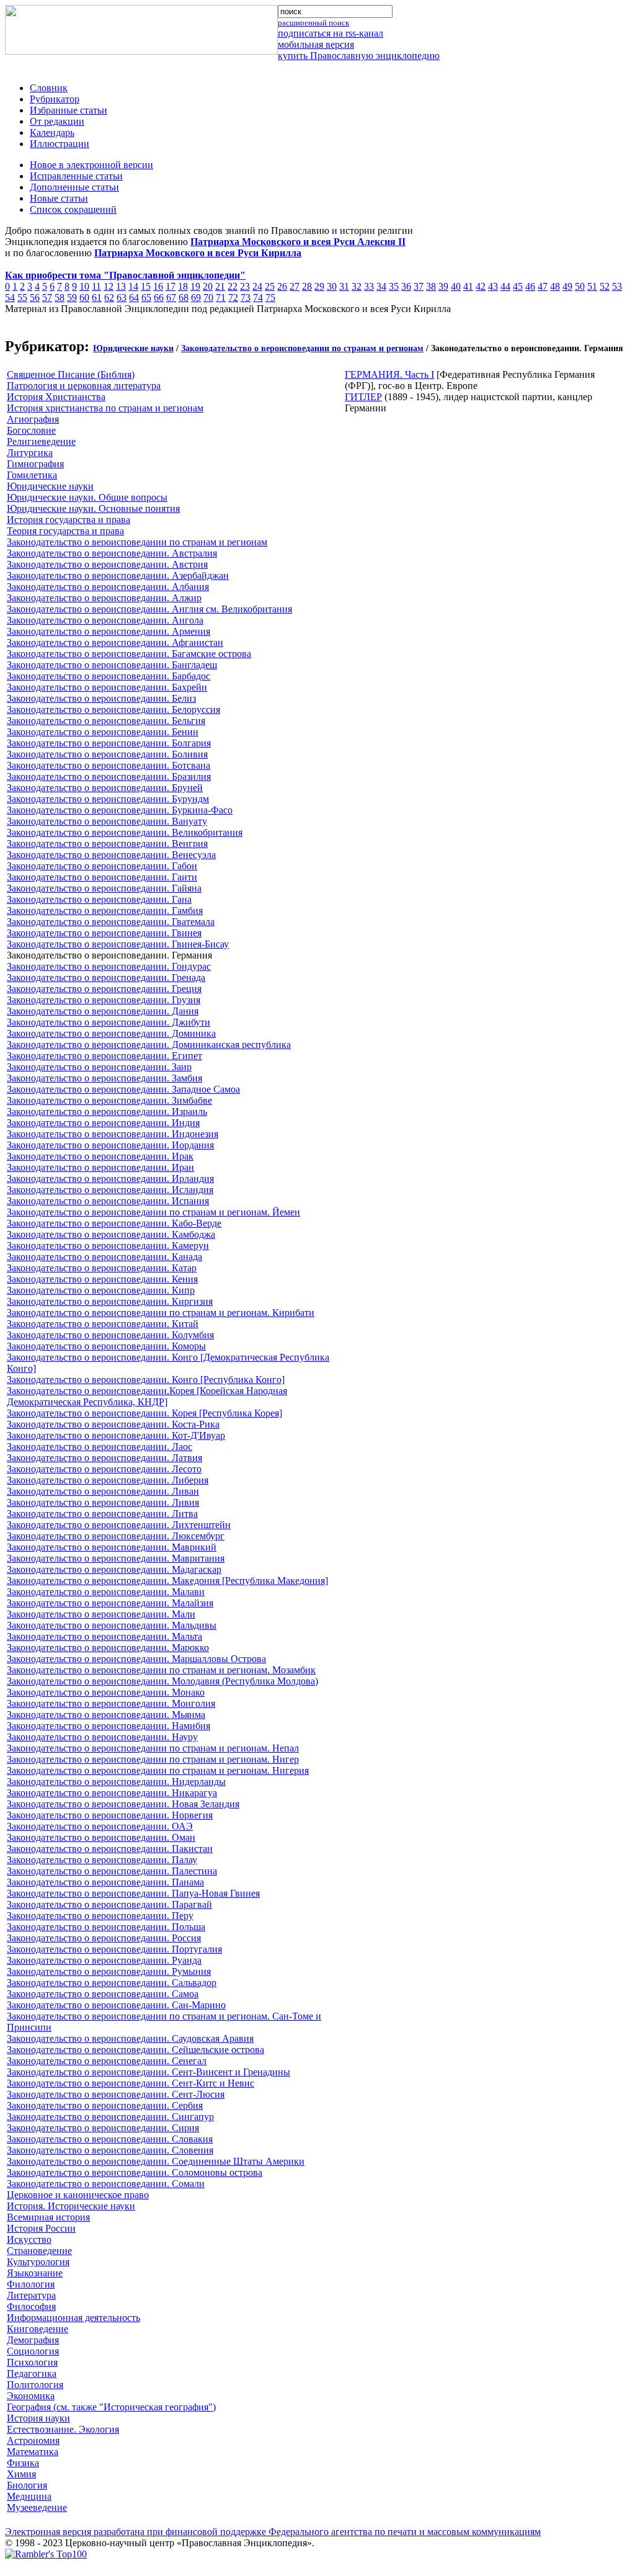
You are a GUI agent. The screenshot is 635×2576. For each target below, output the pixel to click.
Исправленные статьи (76, 176)
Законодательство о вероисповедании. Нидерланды (116, 1782)
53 (617, 286)
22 (233, 286)
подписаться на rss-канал (331, 33)
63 (122, 297)
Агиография (33, 419)
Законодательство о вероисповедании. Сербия (105, 2105)
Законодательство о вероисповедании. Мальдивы (112, 1625)
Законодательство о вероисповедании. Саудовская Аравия (130, 2038)
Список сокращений (73, 209)
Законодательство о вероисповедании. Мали (101, 1614)
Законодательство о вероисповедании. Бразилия (109, 776)
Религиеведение (41, 441)
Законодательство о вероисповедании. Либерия (108, 1480)
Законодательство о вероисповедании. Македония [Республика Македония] (167, 1581)
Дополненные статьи (74, 187)
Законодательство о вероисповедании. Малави (106, 1592)
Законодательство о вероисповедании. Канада (104, 1257)
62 (109, 297)
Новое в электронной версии (91, 165)
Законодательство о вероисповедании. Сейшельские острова (135, 2050)
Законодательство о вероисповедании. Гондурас (109, 966)
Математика (33, 2452)
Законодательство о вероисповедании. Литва (102, 1514)
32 (357, 286)
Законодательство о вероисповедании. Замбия (104, 1078)
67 (171, 297)
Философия (31, 2306)
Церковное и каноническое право (78, 2195)
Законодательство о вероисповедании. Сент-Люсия (116, 2094)
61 (97, 297)
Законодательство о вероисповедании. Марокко (108, 1648)
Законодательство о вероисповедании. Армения (109, 631)
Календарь (52, 132)
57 (47, 297)
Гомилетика (32, 475)
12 (109, 286)
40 (456, 286)
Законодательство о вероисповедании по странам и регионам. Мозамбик (161, 1670)
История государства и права (69, 520)
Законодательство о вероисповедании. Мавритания (116, 1558)
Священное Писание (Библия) (71, 374)
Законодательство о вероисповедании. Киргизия (110, 1301)
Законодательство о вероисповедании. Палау (102, 1860)
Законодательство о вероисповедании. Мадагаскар (114, 1569)
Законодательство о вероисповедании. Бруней (105, 788)
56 (35, 297)
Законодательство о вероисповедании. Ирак (100, 1156)
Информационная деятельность (73, 2318)
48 (555, 286)
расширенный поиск (313, 23)
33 (369, 286)
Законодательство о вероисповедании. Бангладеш (112, 665)
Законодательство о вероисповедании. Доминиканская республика (149, 1044)
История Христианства (56, 397)
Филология (31, 2284)
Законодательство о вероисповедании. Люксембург (116, 1536)
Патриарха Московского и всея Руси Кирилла (198, 253)
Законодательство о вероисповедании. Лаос (100, 1447)
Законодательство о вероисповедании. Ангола (105, 620)
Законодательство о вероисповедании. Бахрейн (107, 687)
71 (221, 297)
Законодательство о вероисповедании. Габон (102, 866)
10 (84, 286)
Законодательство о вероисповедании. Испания (108, 1201)
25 (270, 286)
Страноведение (39, 2251)
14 (133, 286)
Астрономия (33, 2440)
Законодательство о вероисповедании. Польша (106, 1927)
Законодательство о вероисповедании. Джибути (109, 1022)
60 (84, 297)
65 (146, 297)
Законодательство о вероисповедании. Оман (101, 1837)
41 (468, 286)
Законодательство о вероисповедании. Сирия (103, 2128)
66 (159, 297)
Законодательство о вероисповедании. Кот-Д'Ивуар (116, 1435)
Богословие (31, 430)
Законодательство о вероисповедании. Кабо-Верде (114, 1223)
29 (319, 286)
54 (10, 297)
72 (233, 297)
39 (443, 286)
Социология (33, 2351)
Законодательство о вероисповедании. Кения (102, 1279)
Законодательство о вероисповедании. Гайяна (104, 888)
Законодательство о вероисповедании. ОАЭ (100, 1826)
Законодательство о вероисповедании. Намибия (109, 1726)
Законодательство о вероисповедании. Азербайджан (118, 575)
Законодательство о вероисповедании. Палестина (112, 1871)
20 (208, 286)
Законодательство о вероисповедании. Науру (102, 1737)
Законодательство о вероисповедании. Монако (106, 1692)
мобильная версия (316, 44)
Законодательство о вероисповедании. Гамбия (105, 910)
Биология (27, 2485)
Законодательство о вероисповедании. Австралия (112, 553)
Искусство (29, 2239)
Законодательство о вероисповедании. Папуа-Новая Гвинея (133, 1893)
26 (282, 286)
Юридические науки (133, 348)
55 (22, 297)
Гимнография (35, 464)
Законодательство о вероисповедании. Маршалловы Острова (136, 1659)
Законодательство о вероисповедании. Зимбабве (109, 1100)
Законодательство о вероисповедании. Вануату (107, 821)
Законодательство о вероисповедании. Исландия (110, 1190)
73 (246, 297)
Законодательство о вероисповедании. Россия (104, 1938)
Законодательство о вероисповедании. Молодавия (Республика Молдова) (162, 1681)
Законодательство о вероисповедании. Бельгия (106, 721)
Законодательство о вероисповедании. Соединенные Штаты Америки (156, 2161)
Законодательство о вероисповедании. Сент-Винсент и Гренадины (149, 2072)
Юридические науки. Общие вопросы (87, 497)
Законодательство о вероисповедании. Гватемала (111, 922)
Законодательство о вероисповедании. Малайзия (110, 1603)
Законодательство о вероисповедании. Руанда (104, 1960)
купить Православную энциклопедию (359, 56)
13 (121, 286)
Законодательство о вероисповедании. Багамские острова (129, 654)
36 (406, 286)
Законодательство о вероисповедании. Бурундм (108, 799)
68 (184, 297)
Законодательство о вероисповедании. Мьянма (106, 1715)
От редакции (57, 121)
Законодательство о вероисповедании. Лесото (104, 1469)
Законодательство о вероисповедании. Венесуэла (111, 855)
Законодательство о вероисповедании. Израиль (107, 1111)
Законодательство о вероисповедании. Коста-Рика (113, 1424)
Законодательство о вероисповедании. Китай (103, 1324)
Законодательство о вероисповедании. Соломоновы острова (135, 2172)
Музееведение (37, 2507)
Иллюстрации (60, 144)
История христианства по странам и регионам (105, 408)
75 (270, 297)
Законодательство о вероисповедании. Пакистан (110, 1849)
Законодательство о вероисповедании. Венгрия (107, 843)
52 (605, 286)
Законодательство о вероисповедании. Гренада (106, 977)
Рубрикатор (55, 99)
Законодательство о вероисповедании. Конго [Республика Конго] (146, 1380)
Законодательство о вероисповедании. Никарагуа (112, 1793)
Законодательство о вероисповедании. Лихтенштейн (119, 1525)
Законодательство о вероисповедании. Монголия (111, 1703)
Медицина (29, 2496)
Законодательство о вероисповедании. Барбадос (109, 676)
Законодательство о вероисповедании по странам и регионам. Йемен (153, 1212)
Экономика (31, 2396)
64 (134, 297)
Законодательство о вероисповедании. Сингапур (110, 2117)
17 (171, 286)
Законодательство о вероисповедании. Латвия (104, 1458)
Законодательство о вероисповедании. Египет (104, 1056)
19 (195, 286)
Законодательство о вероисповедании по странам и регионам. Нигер (153, 1759)
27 (295, 286)
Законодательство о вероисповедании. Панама (105, 1882)
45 (518, 286)
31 (344, 286)
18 (183, 286)
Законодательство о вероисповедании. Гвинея (104, 933)
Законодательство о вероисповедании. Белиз (101, 698)
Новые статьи (59, 198)
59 (72, 297)
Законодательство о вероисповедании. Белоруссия (113, 709)
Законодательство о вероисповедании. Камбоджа (111, 1234)
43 (493, 286)
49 (567, 286)
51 (592, 286)
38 (431, 286)
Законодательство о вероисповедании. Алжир (104, 598)
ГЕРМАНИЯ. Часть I (389, 374)
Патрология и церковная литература (84, 386)
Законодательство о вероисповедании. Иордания (110, 1145)
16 (158, 286)
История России (41, 2228)
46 (530, 286)
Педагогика (32, 2373)
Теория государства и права (65, 531)
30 (332, 286)
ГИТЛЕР (363, 397)
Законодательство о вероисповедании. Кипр (101, 1290)
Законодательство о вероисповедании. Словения (110, 2150)
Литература (31, 2295)
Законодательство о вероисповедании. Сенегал (107, 2061)
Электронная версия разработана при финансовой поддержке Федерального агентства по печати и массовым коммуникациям (273, 2532)
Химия (21, 2474)
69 (196, 297)
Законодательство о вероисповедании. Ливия (103, 1502)
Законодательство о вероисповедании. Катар (102, 1268)
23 (245, 286)
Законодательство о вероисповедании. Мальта (104, 1636)
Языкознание (35, 2273)
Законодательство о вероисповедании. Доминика (111, 1033)
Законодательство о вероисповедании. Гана (99, 899)
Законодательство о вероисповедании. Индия (103, 1123)
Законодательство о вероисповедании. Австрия (107, 564)
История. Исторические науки (71, 2206)
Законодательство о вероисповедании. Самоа (103, 1994)
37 (419, 286)
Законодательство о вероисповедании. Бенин (103, 732)
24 (257, 286)
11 (96, 286)
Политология (35, 2385)
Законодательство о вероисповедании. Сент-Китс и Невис (131, 2083)
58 (60, 297)
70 (208, 297)
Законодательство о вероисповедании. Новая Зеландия (123, 1804)
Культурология (38, 2262)
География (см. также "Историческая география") (111, 2407)
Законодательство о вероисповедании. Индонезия (113, 1134)
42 (481, 286)
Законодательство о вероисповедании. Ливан (103, 1491)
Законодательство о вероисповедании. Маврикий (112, 1547)
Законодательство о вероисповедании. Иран (100, 1167)
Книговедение (38, 2329)
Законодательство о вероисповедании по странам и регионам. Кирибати (161, 1313)
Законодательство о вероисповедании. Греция (104, 989)
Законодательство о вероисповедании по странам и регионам (302, 348)
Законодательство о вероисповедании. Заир (99, 1067)
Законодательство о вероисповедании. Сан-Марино (116, 2005)
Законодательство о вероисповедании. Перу (100, 1916)
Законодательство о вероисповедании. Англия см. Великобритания (149, 609)
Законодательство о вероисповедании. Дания (103, 1011)
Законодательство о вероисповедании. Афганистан (115, 642)
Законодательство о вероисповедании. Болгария (109, 743)
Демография (33, 2340)
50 (580, 286)
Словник (49, 88)
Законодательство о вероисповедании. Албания (108, 587)
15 (146, 286)
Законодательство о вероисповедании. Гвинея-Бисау (118, 944)
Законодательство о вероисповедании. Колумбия (110, 1335)
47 (543, 286)
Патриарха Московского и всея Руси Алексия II (298, 242)
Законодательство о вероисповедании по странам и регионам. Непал (153, 1748)
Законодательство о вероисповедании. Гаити (102, 877)
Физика (23, 2463)
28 (307, 286)
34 (381, 286)
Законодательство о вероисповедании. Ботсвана (109, 765)
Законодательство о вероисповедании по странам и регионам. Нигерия (158, 1770)
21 (220, 286)
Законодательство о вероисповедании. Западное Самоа (123, 1089)
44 (505, 286)
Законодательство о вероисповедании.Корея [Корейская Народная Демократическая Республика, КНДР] (147, 1396)
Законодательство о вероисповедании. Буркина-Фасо (120, 810)
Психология (32, 2362)
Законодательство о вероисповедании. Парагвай (109, 1904)
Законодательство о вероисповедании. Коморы (106, 1346)
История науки (38, 2418)
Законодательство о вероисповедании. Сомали (106, 2184)
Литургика (30, 453)
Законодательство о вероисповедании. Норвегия (110, 1815)
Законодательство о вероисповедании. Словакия (110, 2139)
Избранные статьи (69, 110)
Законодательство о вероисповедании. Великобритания (125, 832)
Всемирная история (48, 2217)
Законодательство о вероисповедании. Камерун (108, 1246)
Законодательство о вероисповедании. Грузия (104, 1000)
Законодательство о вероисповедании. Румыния (109, 1971)
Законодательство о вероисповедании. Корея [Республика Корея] (144, 1413)
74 (258, 297)
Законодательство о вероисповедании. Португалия (114, 1949)
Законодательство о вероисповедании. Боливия (107, 754)
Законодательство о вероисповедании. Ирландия (110, 1178)
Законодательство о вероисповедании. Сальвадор (112, 1983)
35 (394, 286)
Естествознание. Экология (63, 2429)
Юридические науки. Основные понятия (93, 508)
